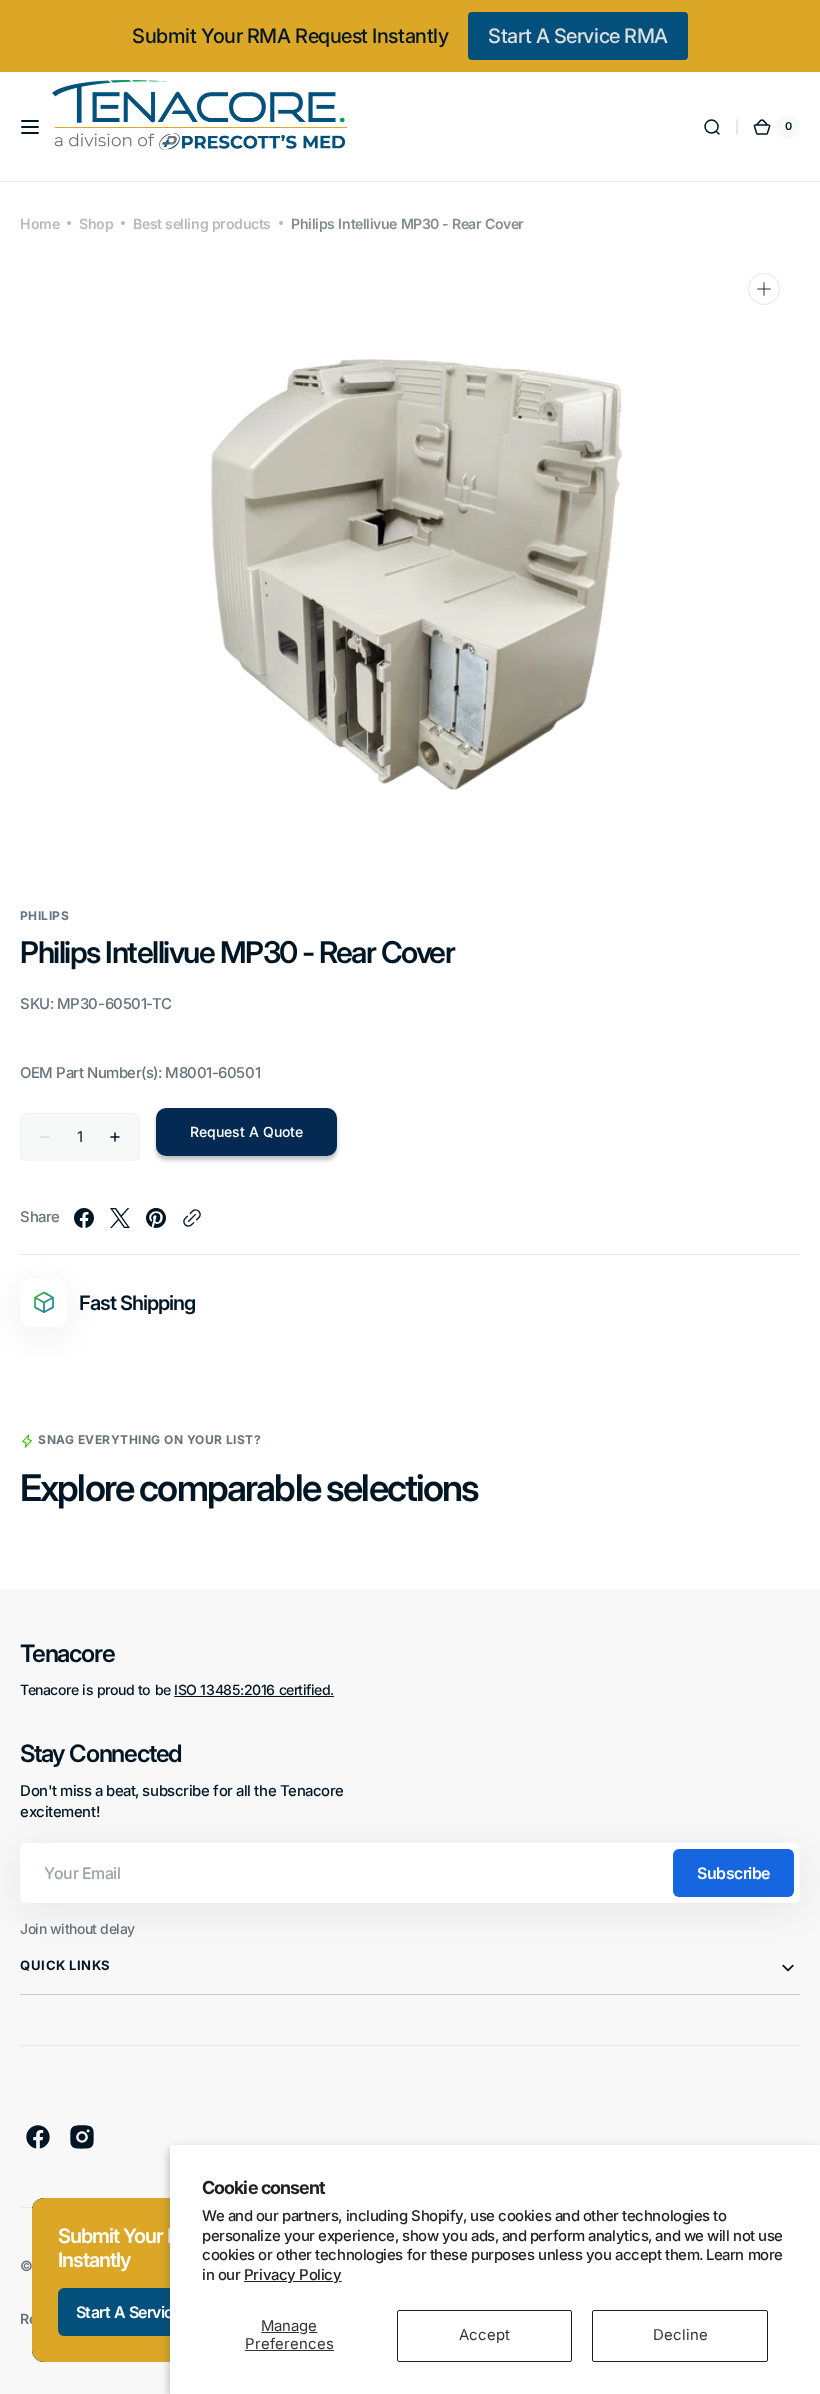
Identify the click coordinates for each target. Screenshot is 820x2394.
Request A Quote (246, 1131)
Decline (680, 2335)
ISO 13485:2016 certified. (254, 1689)
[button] (30, 127)
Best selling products (202, 223)
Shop (96, 223)
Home (39, 223)
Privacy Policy (293, 2275)
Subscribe (733, 1873)
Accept (484, 2335)
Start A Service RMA (577, 36)
